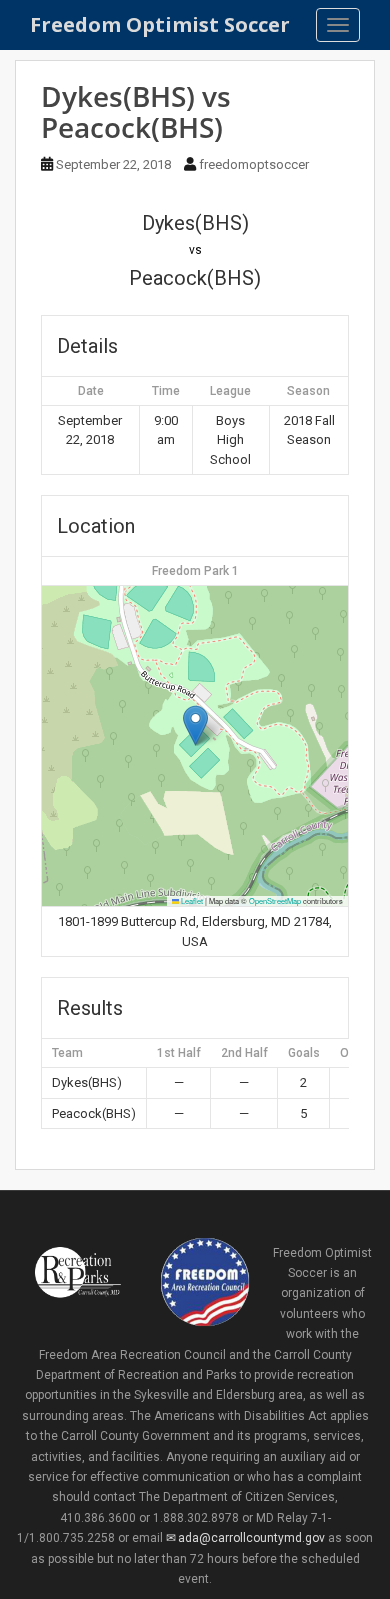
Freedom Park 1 (195, 571)
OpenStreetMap (275, 900)
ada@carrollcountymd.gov (251, 1538)
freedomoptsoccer (254, 164)
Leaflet (191, 900)
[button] (195, 725)
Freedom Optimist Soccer (160, 24)
